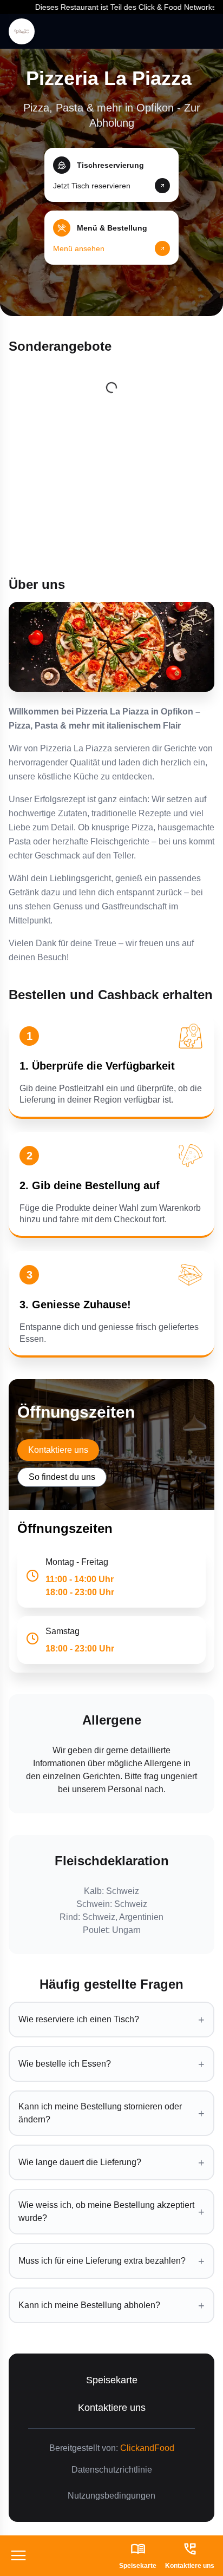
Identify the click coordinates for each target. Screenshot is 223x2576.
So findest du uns (62, 1477)
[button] (111, 175)
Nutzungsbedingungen (111, 2496)
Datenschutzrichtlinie (112, 2470)
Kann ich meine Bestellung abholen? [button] (111, 2305)
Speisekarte (112, 2380)
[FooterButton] (18, 2556)
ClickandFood (147, 2448)
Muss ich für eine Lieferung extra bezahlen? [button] (111, 2261)
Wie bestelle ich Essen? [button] (111, 2064)
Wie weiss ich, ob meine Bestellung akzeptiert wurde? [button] (111, 2211)
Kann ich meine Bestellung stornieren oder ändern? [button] (111, 2113)
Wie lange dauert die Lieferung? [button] (111, 2162)
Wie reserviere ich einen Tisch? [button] (111, 2020)
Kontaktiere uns (58, 1450)
